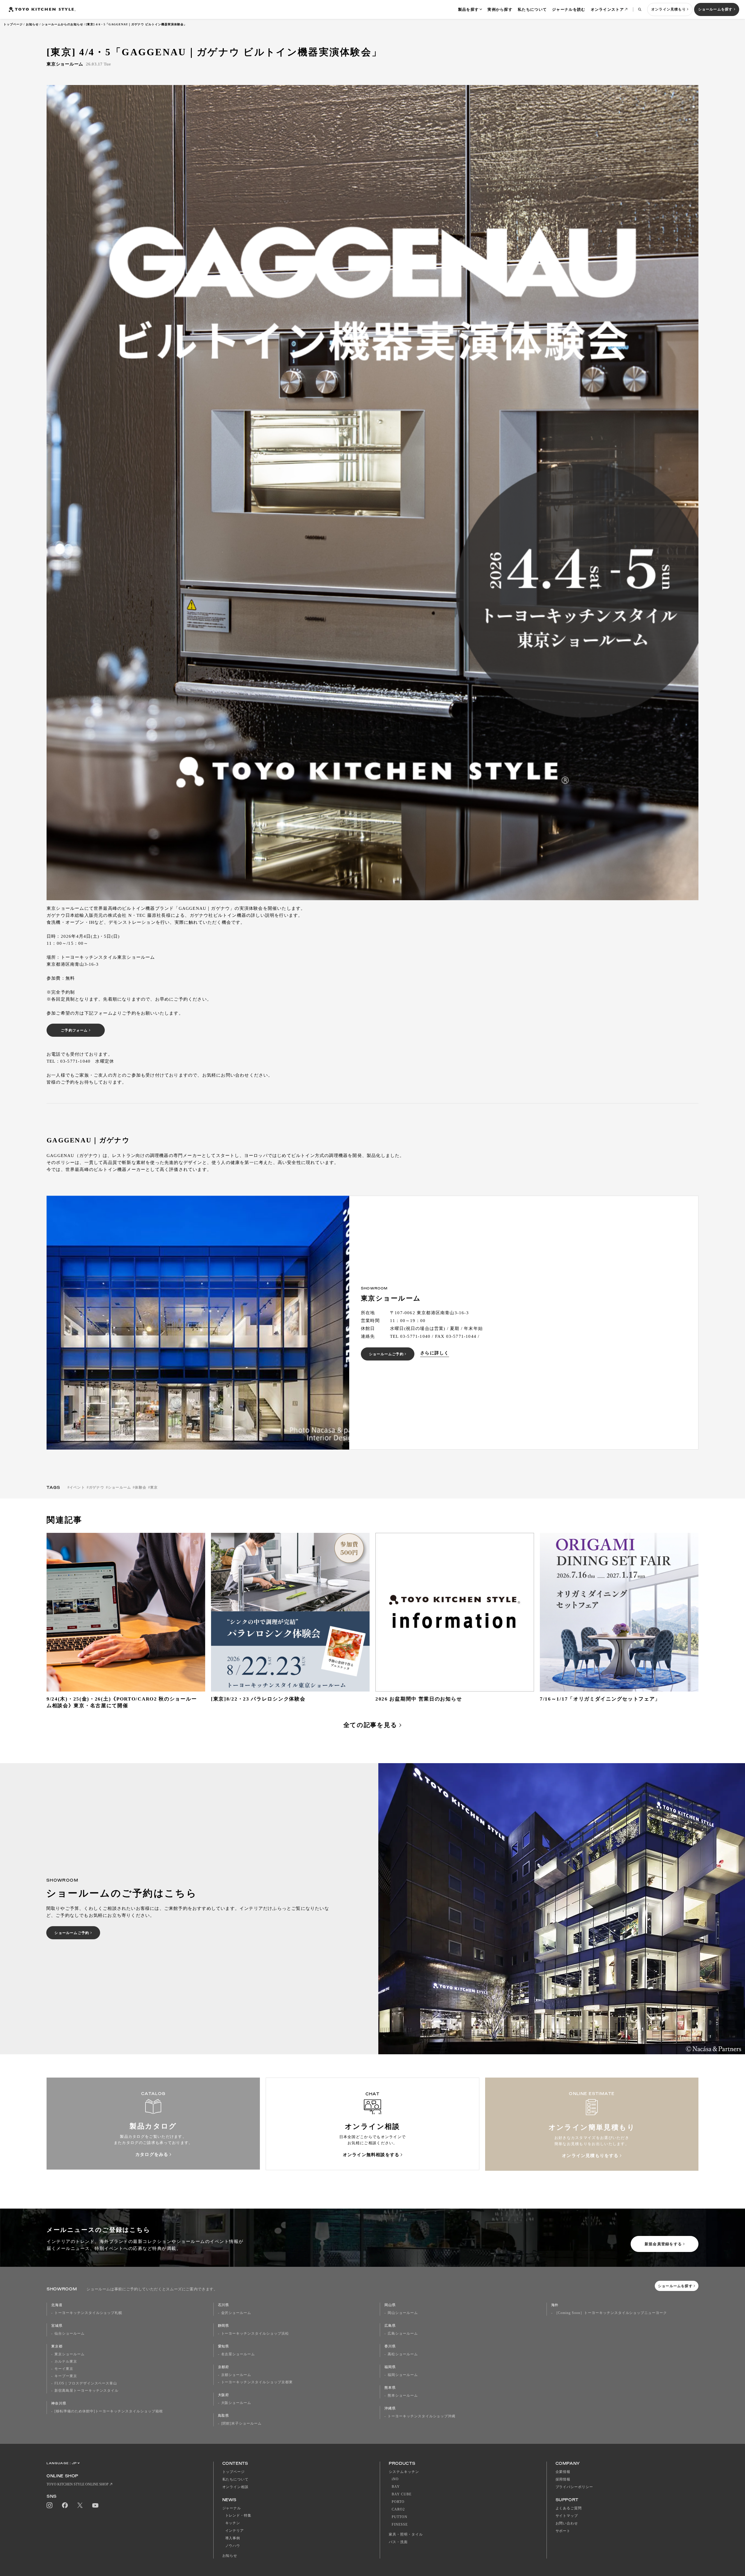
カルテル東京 (66, 2361)
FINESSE (400, 2524)
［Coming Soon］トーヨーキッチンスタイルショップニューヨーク (611, 2313)
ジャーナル (232, 2508)
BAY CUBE (402, 2494)
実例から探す (500, 9)
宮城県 (57, 2326)
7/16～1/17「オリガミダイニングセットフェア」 (600, 1699)
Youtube (95, 2505)
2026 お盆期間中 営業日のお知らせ (419, 1699)
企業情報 (563, 2472)
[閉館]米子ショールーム (242, 2423)
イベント (77, 1487)
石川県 (224, 2305)
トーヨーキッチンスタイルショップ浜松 (255, 2333)
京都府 (224, 2367)
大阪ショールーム (236, 2403)
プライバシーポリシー (574, 2487)
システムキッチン (404, 2472)
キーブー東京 (66, 2376)
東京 (154, 1487)
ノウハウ (233, 2546)
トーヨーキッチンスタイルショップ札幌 (88, 2313)
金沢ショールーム (236, 2313)
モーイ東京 (64, 2369)
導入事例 (233, 2538)
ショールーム (119, 1487)
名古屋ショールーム (238, 2354)
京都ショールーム (236, 2375)
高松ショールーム (403, 2354)
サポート (563, 2531)
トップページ (13, 24)
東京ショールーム (70, 2354)
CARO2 (398, 2509)
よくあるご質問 (569, 2508)
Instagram (49, 2505)
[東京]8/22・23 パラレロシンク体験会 (258, 1699)
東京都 (57, 2346)
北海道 (57, 2305)
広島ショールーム (403, 2333)
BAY (396, 2487)
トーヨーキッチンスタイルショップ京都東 (257, 2382)
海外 (555, 2305)
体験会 (141, 1487)
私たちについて (532, 9)
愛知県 (224, 2346)
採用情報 (563, 2479)
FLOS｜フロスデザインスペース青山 (86, 2383)
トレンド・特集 (238, 2515)
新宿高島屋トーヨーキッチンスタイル (86, 2391)
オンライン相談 (236, 2487)
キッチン (233, 2523)
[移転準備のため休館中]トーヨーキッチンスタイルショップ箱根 (109, 2411)
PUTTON (400, 2517)
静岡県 (224, 2326)
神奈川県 (59, 2403)
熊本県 (390, 2388)
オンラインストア (607, 9)
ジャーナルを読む (569, 9)
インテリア (235, 2531)
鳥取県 (224, 2416)
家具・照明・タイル (406, 2534)
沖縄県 (390, 2408)
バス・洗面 (398, 2542)
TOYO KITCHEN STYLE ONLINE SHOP (78, 2484)
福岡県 (390, 2367)
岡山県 (390, 2305)
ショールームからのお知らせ (62, 24)
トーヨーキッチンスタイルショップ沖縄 (422, 2416)
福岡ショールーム (403, 2375)
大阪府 (224, 2395)
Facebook (65, 2505)
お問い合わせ (567, 2523)
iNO (395, 2479)
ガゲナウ (96, 1487)
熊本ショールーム (403, 2395)
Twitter (80, 2505)
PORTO (398, 2502)
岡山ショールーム (403, 2313)
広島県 (390, 2326)
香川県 (390, 2346)
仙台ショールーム (70, 2333)
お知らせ (32, 24)
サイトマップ (567, 2516)
